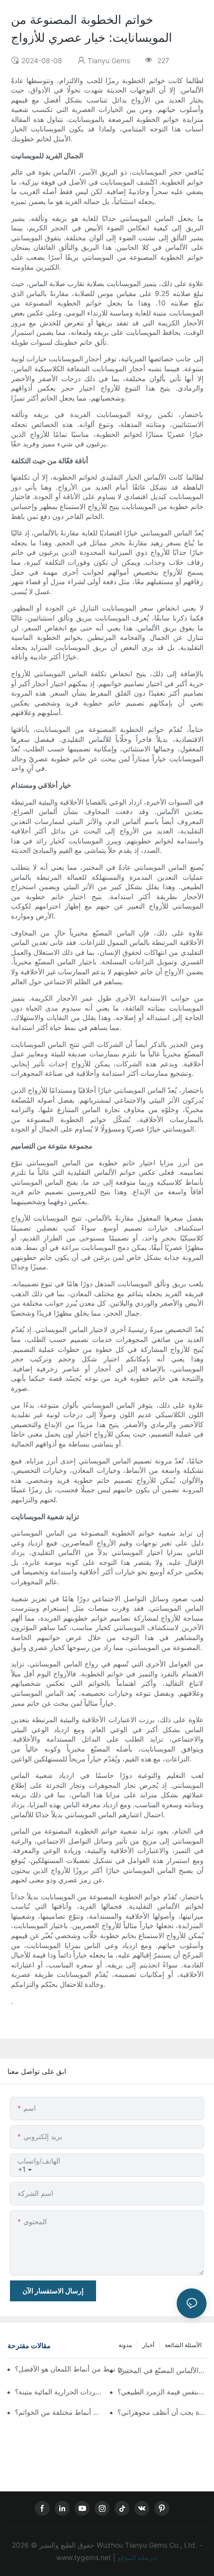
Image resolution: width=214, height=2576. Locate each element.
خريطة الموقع (137, 2557)
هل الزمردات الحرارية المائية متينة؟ (59, 2392)
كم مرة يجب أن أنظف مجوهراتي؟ (162, 2412)
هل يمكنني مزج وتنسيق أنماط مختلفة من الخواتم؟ (59, 2412)
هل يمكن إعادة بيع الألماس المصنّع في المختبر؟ (162, 2370)
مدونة (125, 2345)
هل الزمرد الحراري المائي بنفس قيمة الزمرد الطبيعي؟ (162, 2392)
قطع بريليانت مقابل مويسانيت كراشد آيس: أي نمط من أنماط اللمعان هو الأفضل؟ (72, 2369)
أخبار (148, 2345)
